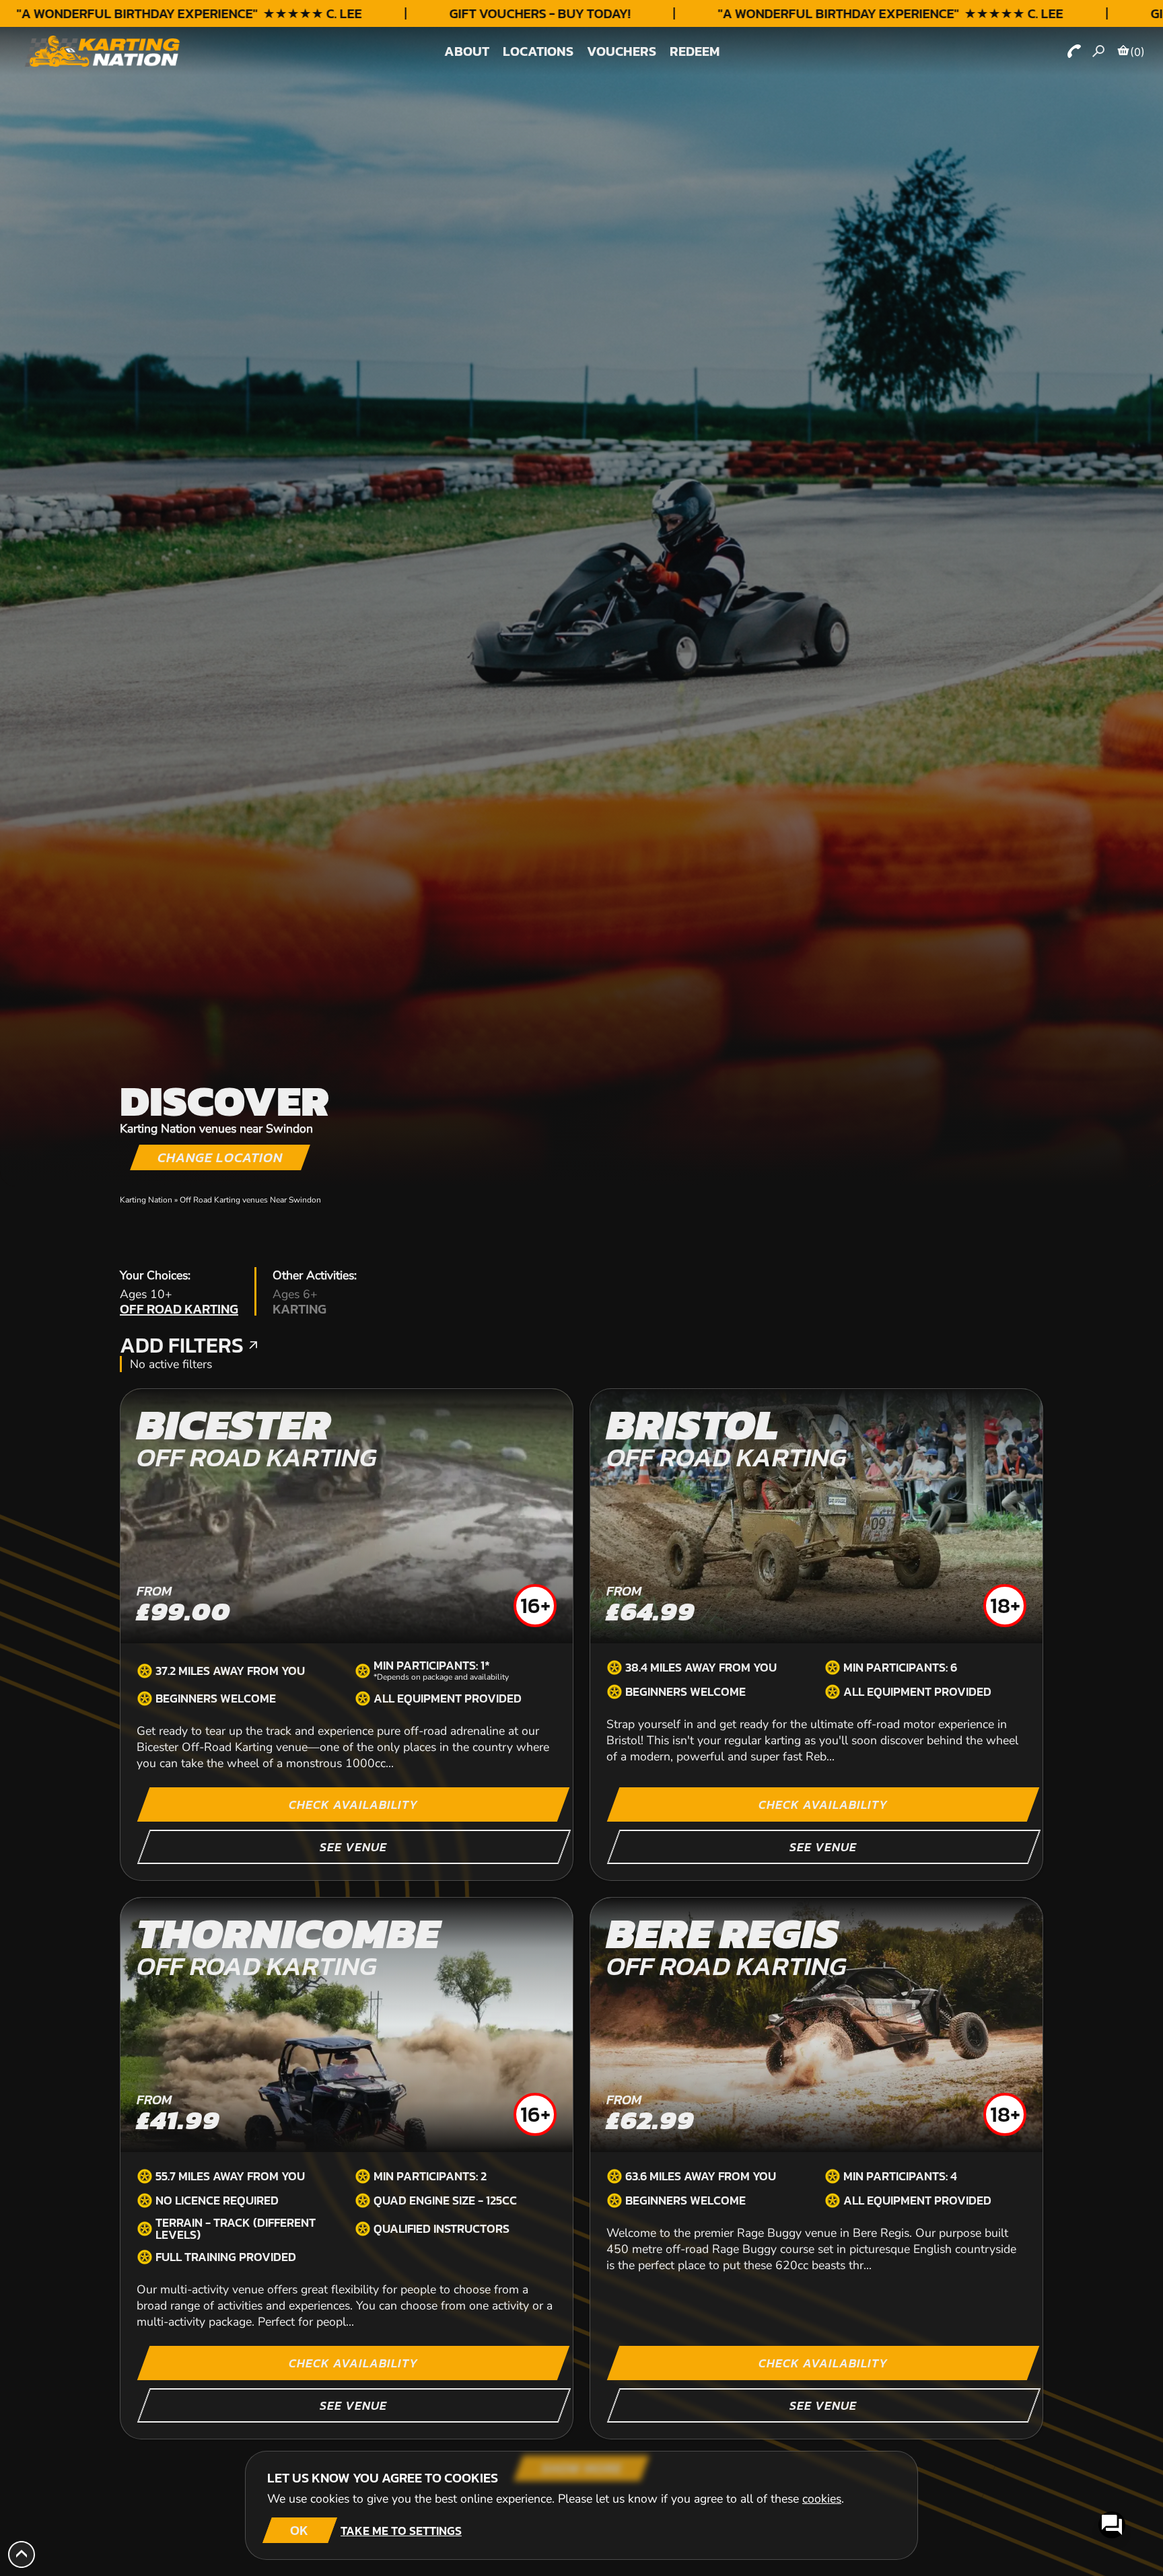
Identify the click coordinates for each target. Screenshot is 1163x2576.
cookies (822, 2499)
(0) (1137, 52)
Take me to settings (401, 2531)
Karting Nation (146, 1200)
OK (299, 2530)
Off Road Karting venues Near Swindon (250, 1200)
